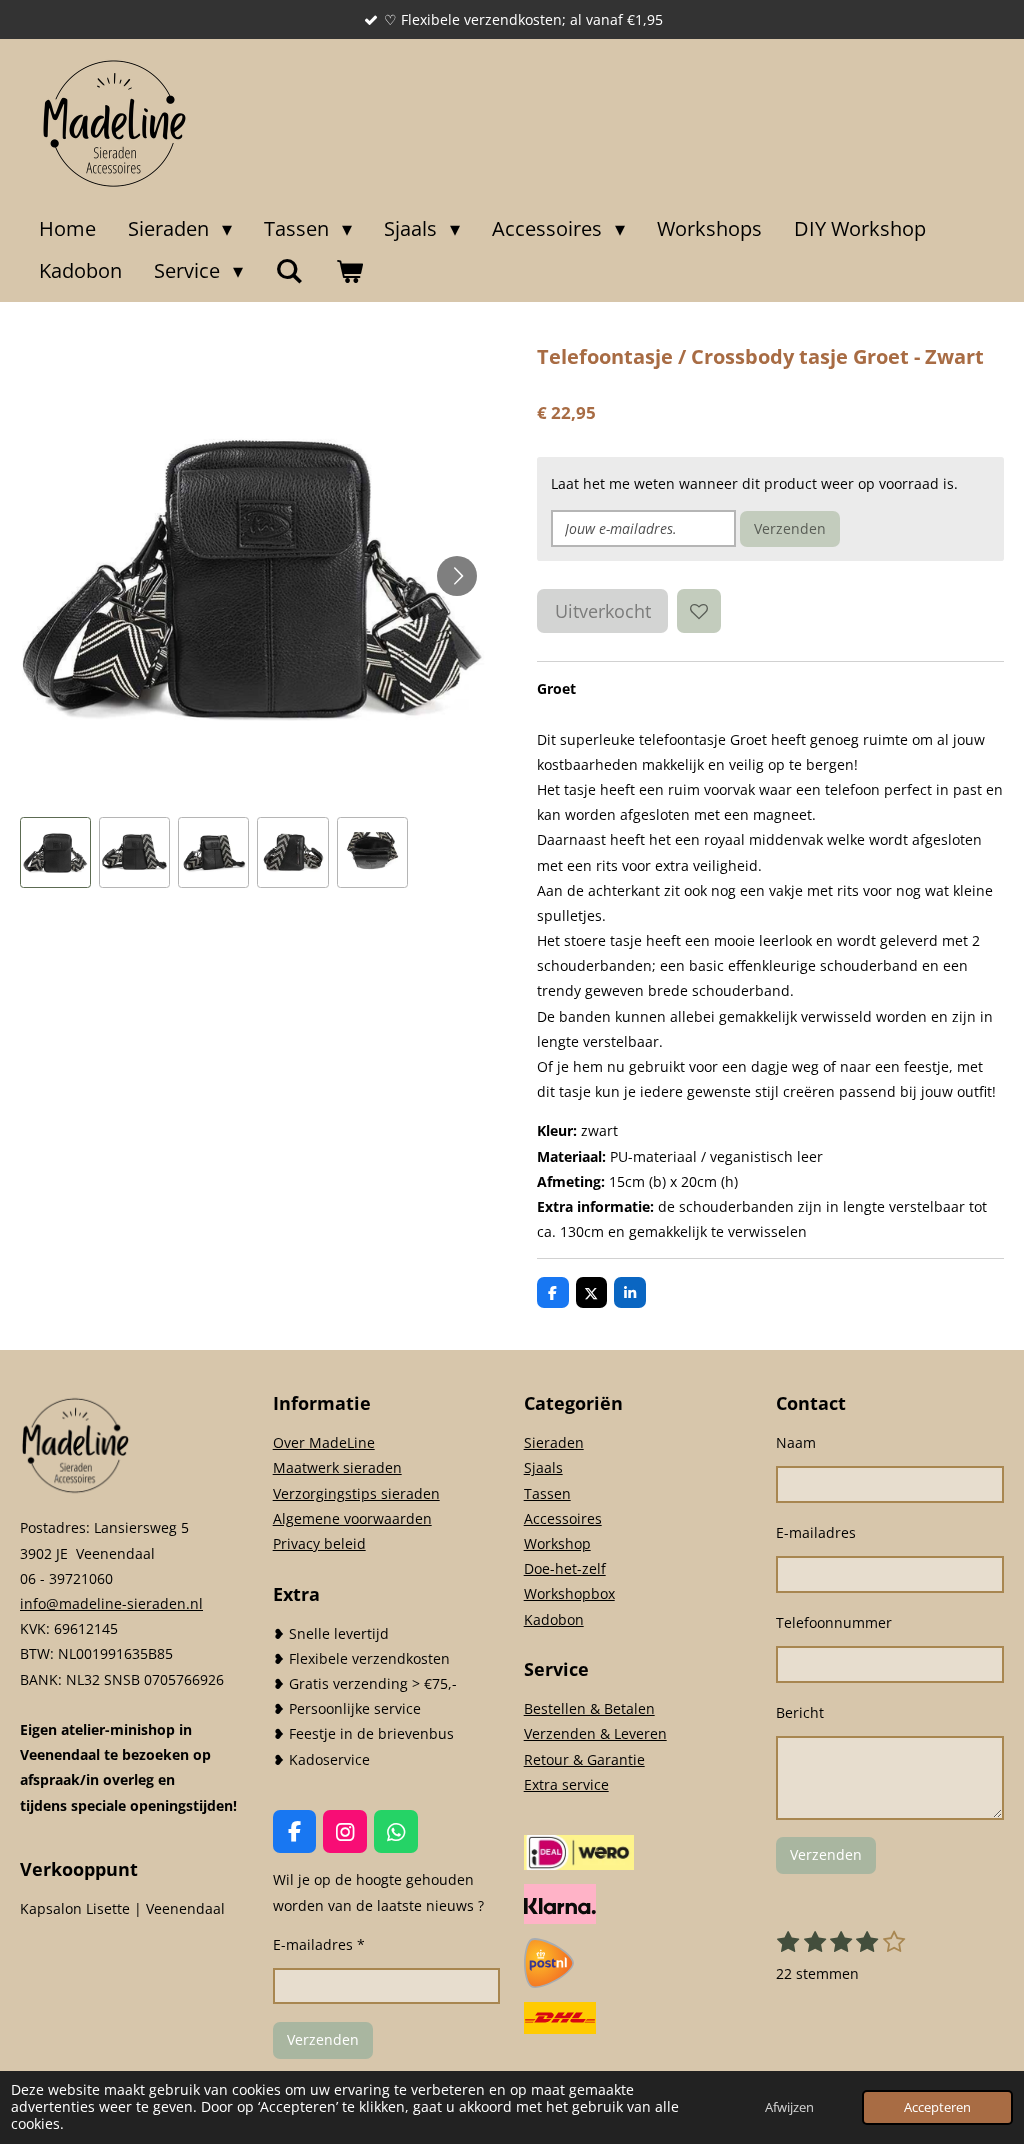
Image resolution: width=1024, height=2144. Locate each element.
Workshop (557, 1543)
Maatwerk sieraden (337, 1467)
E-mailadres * (319, 1944)
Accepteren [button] (937, 2107)
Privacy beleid (319, 1543)
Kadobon (554, 1619)
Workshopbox (569, 1593)
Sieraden (554, 1442)
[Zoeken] (289, 271)
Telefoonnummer (834, 1622)
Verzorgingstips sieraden (356, 1493)
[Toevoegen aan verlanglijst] (699, 611)
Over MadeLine (324, 1442)
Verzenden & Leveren (595, 1733)
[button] (55, 852)
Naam (796, 1442)
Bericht (800, 1712)
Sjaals (543, 1467)
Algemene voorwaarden (352, 1518)
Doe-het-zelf (565, 1568)
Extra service (566, 1784)
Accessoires (563, 1518)
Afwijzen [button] (789, 2107)
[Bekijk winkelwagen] (349, 271)
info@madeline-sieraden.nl (111, 1603)
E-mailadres (816, 1532)
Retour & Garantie (584, 1759)
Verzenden (790, 528)
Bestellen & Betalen (589, 1708)
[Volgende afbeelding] (457, 576)
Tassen (547, 1493)
